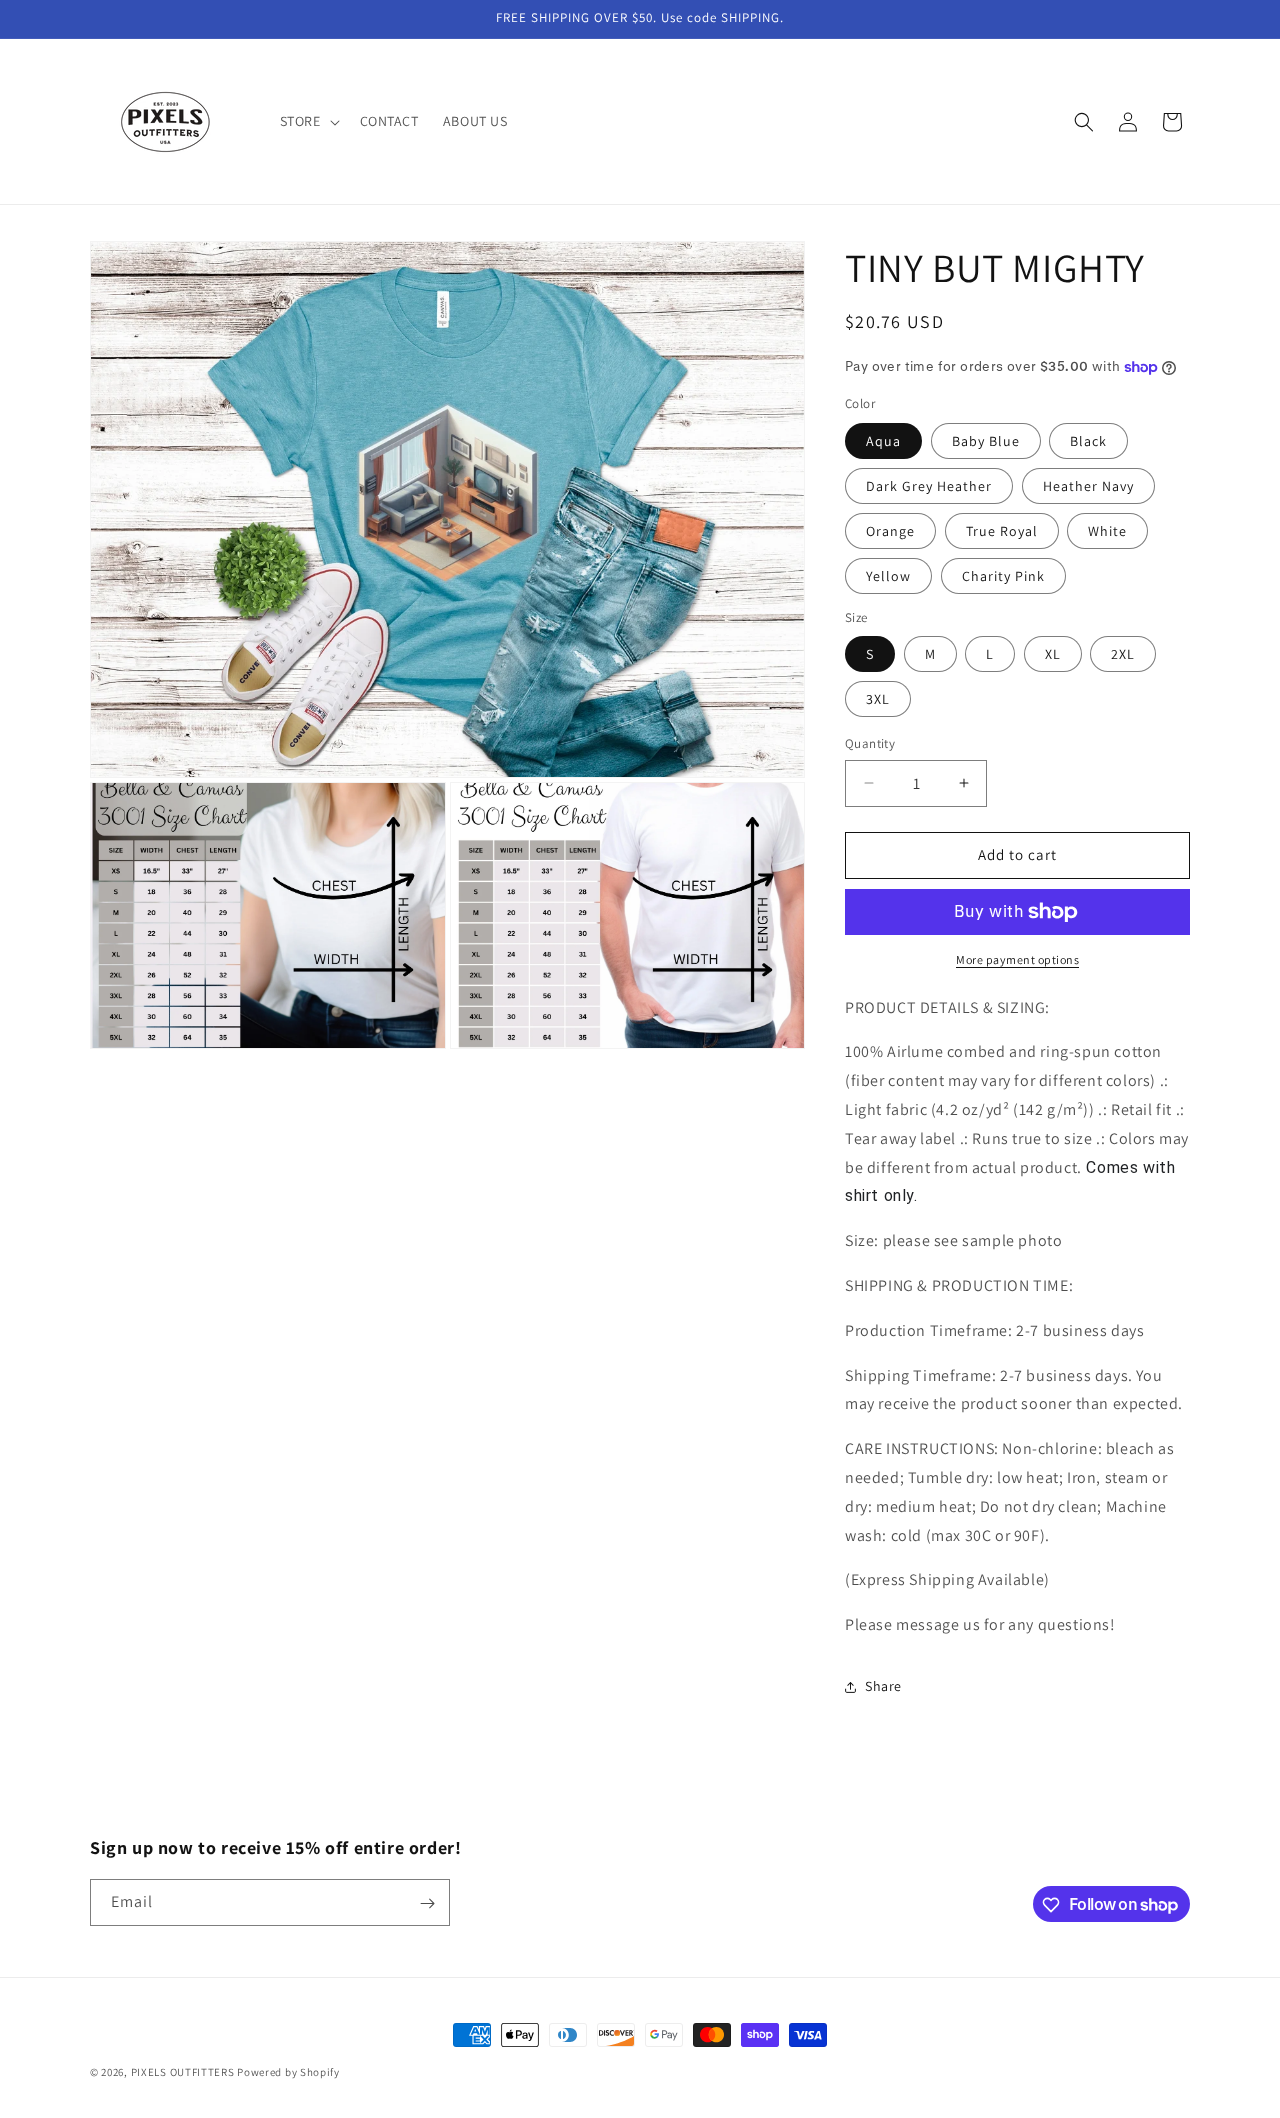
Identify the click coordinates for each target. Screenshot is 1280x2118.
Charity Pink (1003, 576)
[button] (308, 121)
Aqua (883, 441)
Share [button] (883, 1686)
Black (1088, 441)
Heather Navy (1088, 486)
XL (1053, 654)
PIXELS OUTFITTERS (183, 2072)
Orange (890, 531)
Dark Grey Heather (929, 486)
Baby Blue (986, 441)
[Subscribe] (427, 1903)
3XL (878, 699)
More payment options (1017, 959)
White (1107, 531)
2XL (1123, 654)
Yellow (888, 576)
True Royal (1002, 531)
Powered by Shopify (288, 2072)
